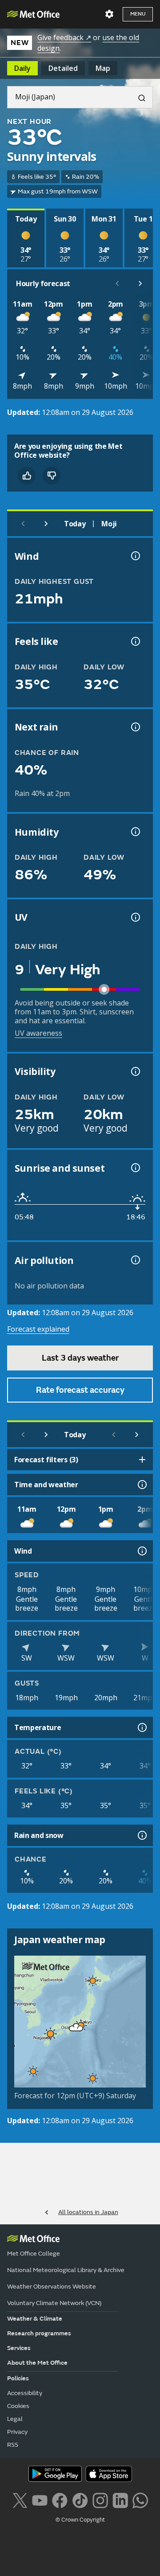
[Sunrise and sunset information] (135, 1168)
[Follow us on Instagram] (100, 2500)
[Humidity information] (135, 832)
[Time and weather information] (141, 1485)
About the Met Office (37, 2363)
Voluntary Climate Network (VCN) (54, 2303)
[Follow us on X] (20, 2500)
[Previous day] (23, 524)
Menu (138, 14)
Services (19, 2348)
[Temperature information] (141, 1727)
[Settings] (109, 14)
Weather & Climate (35, 2319)
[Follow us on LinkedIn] (120, 2500)
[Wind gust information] (135, 556)
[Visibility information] (135, 1071)
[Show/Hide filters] (142, 1460)
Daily (22, 68)
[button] (93, 1981)
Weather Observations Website (52, 2287)
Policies (18, 2378)
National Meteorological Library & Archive (66, 2270)
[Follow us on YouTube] (40, 2500)
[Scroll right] (140, 283)
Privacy (17, 2432)
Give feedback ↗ (64, 37)
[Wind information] (141, 1551)
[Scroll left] (117, 283)
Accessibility (25, 2393)
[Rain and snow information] (141, 1835)
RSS (13, 2445)
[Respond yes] (27, 476)
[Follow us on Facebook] (60, 2500)
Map (103, 68)
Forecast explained (38, 1329)
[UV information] (135, 917)
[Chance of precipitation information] (135, 727)
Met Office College (34, 2254)
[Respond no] (52, 476)
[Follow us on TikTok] (80, 2500)
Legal (15, 2419)
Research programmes (39, 2333)
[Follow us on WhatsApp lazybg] (140, 2500)
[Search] (138, 97)
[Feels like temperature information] (135, 641)
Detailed (63, 68)
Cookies (18, 2406)
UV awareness (38, 1033)
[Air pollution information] (135, 1260)
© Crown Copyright (80, 2520)
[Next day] (46, 524)
